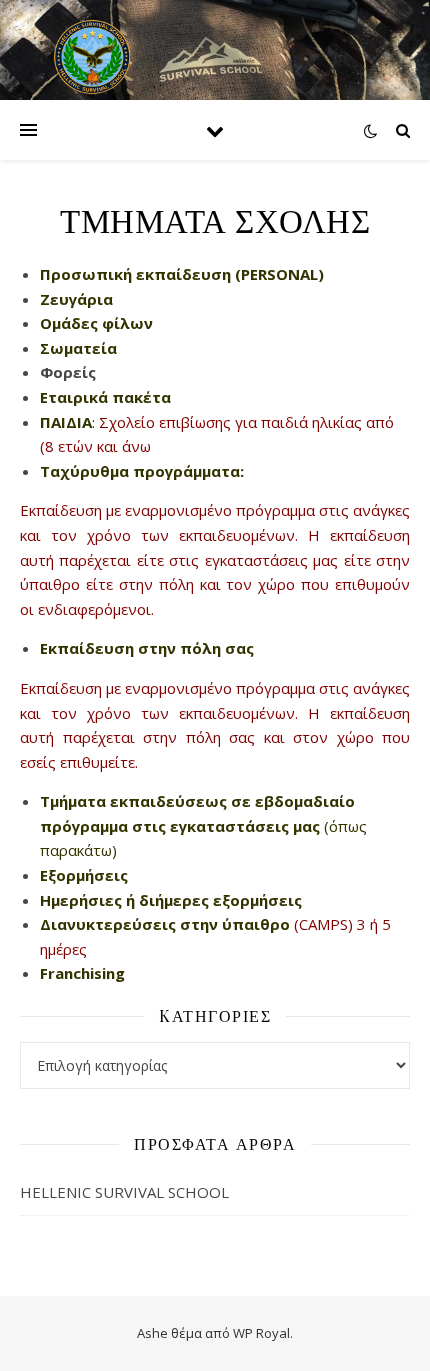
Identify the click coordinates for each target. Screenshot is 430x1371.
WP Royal (261, 1333)
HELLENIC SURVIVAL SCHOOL (124, 1192)
